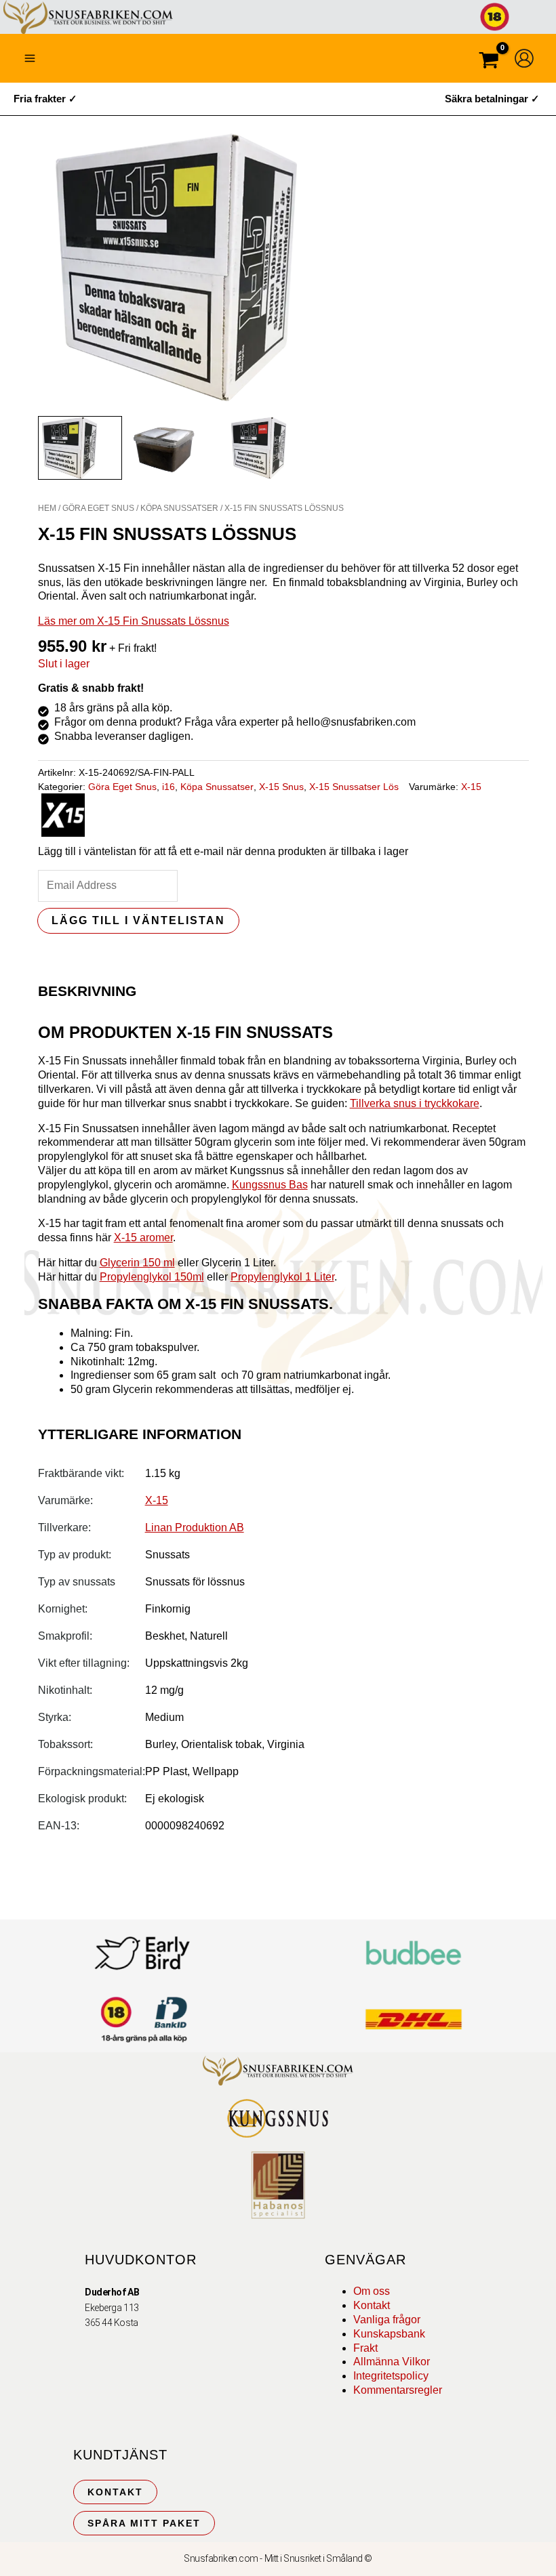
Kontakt (372, 2305)
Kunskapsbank (389, 2334)
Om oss (372, 2291)
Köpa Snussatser (179, 508)
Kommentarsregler (398, 2390)
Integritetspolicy (391, 2376)
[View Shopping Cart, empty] (489, 62)
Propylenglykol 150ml (152, 1277)
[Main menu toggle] (30, 58)
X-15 (471, 787)
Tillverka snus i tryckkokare (415, 1103)
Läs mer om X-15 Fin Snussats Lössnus (134, 621)
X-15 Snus (281, 787)
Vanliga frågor (387, 2320)
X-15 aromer (143, 1238)
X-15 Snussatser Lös (354, 787)
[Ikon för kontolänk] (524, 58)
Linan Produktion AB (195, 1528)
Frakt (365, 2348)
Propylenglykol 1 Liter (282, 1277)
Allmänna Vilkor (392, 2362)
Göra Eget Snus (98, 508)
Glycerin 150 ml (137, 1263)
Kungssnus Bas (270, 1185)
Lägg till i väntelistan (138, 920)
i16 (168, 787)
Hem (47, 508)
